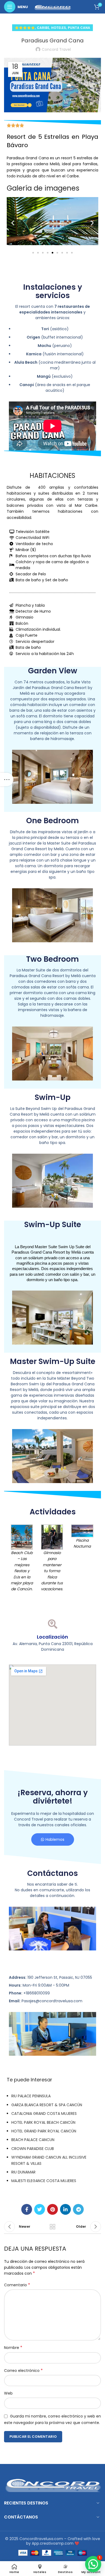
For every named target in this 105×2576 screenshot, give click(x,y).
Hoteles (59, 28)
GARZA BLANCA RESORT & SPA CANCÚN (47, 2105)
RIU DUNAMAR (23, 2172)
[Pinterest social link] (52, 2209)
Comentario (17, 2285)
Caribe (43, 28)
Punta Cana (79, 28)
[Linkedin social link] (65, 2209)
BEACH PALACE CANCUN (33, 2140)
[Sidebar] (7, 779)
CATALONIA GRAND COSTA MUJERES (44, 2114)
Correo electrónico (23, 2371)
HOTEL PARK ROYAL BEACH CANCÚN (43, 2122)
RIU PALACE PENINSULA (31, 2096)
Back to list (52, 2227)
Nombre (13, 2348)
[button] (13, 223)
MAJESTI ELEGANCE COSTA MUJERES (44, 2181)
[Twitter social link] (40, 2209)
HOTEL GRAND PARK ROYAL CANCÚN (44, 2131)
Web (8, 2393)
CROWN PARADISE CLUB (33, 2149)
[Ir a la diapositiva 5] (52, 253)
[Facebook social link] (27, 2209)
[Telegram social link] (78, 2209)
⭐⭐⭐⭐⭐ (25, 28)
